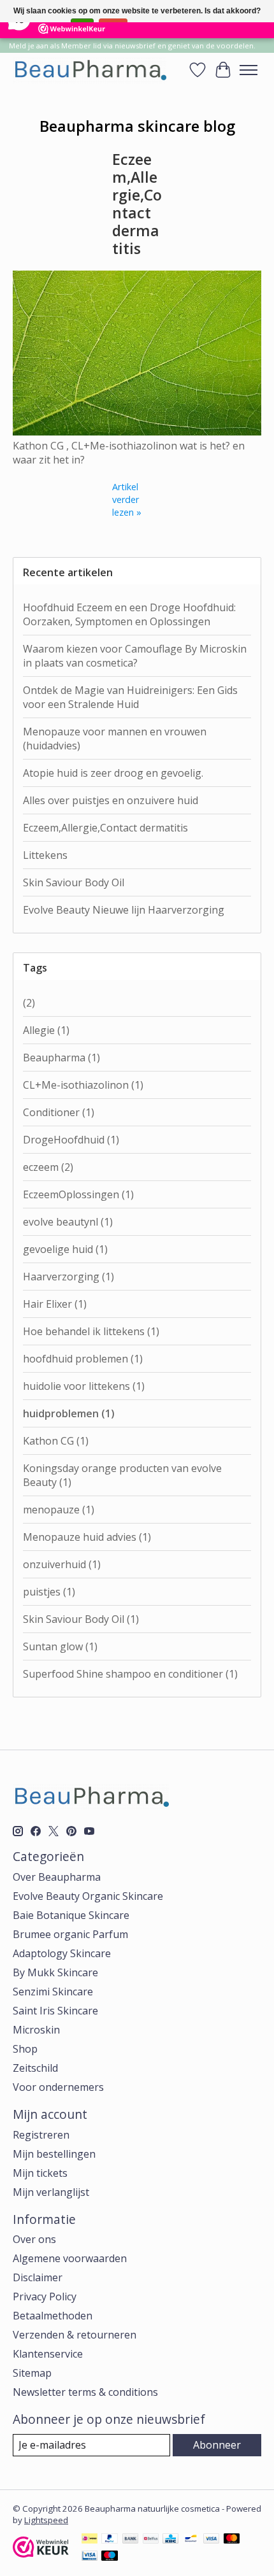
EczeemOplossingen (78, 1194)
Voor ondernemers (58, 2087)
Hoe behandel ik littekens (91, 1331)
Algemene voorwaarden (70, 2258)
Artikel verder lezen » (127, 499)
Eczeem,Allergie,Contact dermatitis (137, 203)
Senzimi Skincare (53, 1992)
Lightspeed (46, 2520)
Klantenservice (48, 2354)
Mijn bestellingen (54, 2154)
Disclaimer (38, 2277)
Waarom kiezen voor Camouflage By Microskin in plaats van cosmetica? (135, 656)
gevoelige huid (65, 1249)
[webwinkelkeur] (41, 2554)
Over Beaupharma (57, 1877)
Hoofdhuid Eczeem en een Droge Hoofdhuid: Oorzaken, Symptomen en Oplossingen (129, 614)
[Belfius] (151, 2540)
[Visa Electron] (90, 2557)
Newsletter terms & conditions (85, 2392)
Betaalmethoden (53, 2316)
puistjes (49, 1592)
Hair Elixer (55, 1304)
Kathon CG (56, 1441)
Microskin (36, 2030)
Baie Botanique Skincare (71, 1915)
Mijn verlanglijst (51, 2192)
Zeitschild (35, 2068)
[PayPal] (110, 2540)
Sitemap (32, 2373)
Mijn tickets (40, 2173)
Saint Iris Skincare (55, 2011)
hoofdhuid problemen (83, 1359)
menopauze (59, 1510)
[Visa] (212, 2540)
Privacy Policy (45, 2296)
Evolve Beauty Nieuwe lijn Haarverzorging (124, 910)
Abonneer (217, 2445)
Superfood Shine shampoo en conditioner (130, 1674)
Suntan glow (60, 1646)
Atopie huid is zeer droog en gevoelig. (113, 773)
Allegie (46, 1030)
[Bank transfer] (131, 2540)
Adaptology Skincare (62, 1953)
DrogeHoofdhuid (71, 1140)
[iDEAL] (90, 2540)
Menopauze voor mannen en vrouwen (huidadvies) (115, 739)
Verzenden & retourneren (75, 2335)
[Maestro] (110, 2557)
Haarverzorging (68, 1277)
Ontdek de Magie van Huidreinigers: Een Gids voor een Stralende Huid (130, 697)
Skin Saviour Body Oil (74, 882)
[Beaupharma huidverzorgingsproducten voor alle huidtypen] (90, 70)
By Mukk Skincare (55, 1972)
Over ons (34, 2239)
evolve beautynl (68, 1222)
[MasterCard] (232, 2540)
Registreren (41, 2135)
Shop (25, 2049)
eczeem (48, 1167)
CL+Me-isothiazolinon (83, 1085)
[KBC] (170, 2540)
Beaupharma (61, 1058)
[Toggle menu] (249, 70)
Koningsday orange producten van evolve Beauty (122, 1475)
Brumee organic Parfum (70, 1934)
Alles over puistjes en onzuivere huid (111, 800)
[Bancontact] (191, 2540)
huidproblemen (69, 1413)
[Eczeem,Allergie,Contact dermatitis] (137, 432)
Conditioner (59, 1112)
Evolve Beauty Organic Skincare (88, 1896)
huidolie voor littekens (84, 1386)
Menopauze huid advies (87, 1537)
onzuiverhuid (62, 1564)
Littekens (45, 855)
